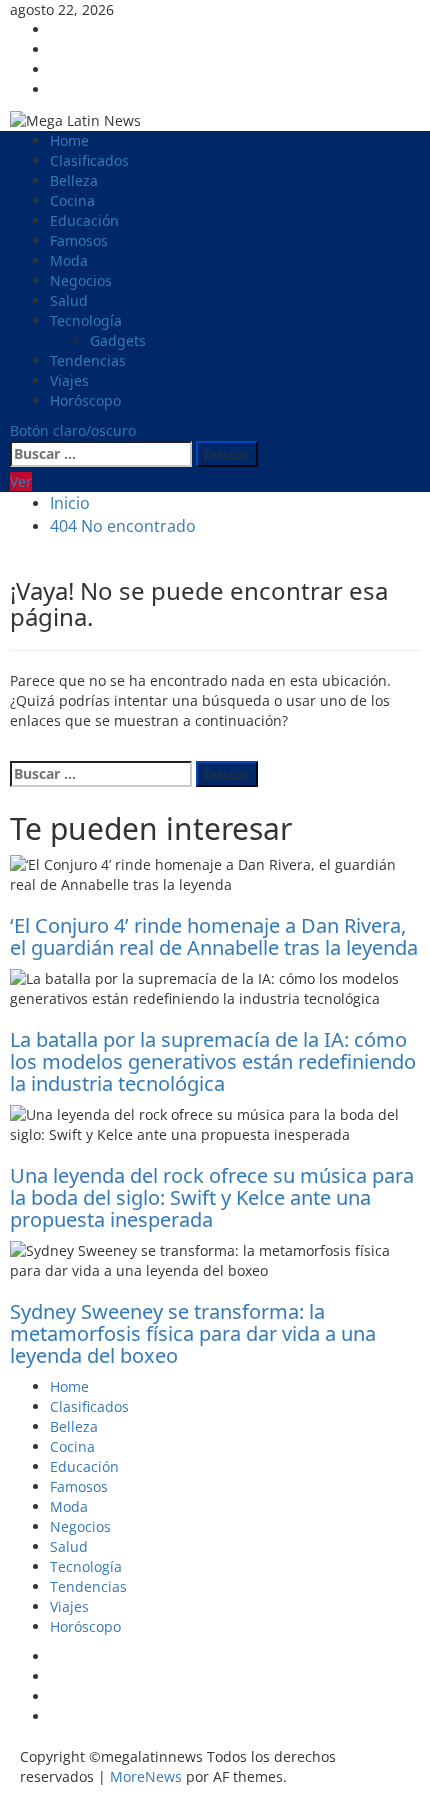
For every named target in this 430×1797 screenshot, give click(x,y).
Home (69, 140)
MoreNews (146, 1776)
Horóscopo (85, 400)
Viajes (69, 380)
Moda (69, 260)
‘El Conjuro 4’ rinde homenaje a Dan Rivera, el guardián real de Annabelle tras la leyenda (214, 936)
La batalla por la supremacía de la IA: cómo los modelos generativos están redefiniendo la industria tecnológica (213, 1061)
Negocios (81, 280)
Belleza (74, 180)
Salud (69, 300)
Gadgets (118, 340)
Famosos (79, 240)
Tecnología (86, 320)
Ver (21, 481)
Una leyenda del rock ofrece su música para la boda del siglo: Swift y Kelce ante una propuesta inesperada (212, 1197)
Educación (84, 220)
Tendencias (88, 360)
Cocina (72, 200)
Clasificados (89, 160)
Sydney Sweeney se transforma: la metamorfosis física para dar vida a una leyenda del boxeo (193, 1333)
